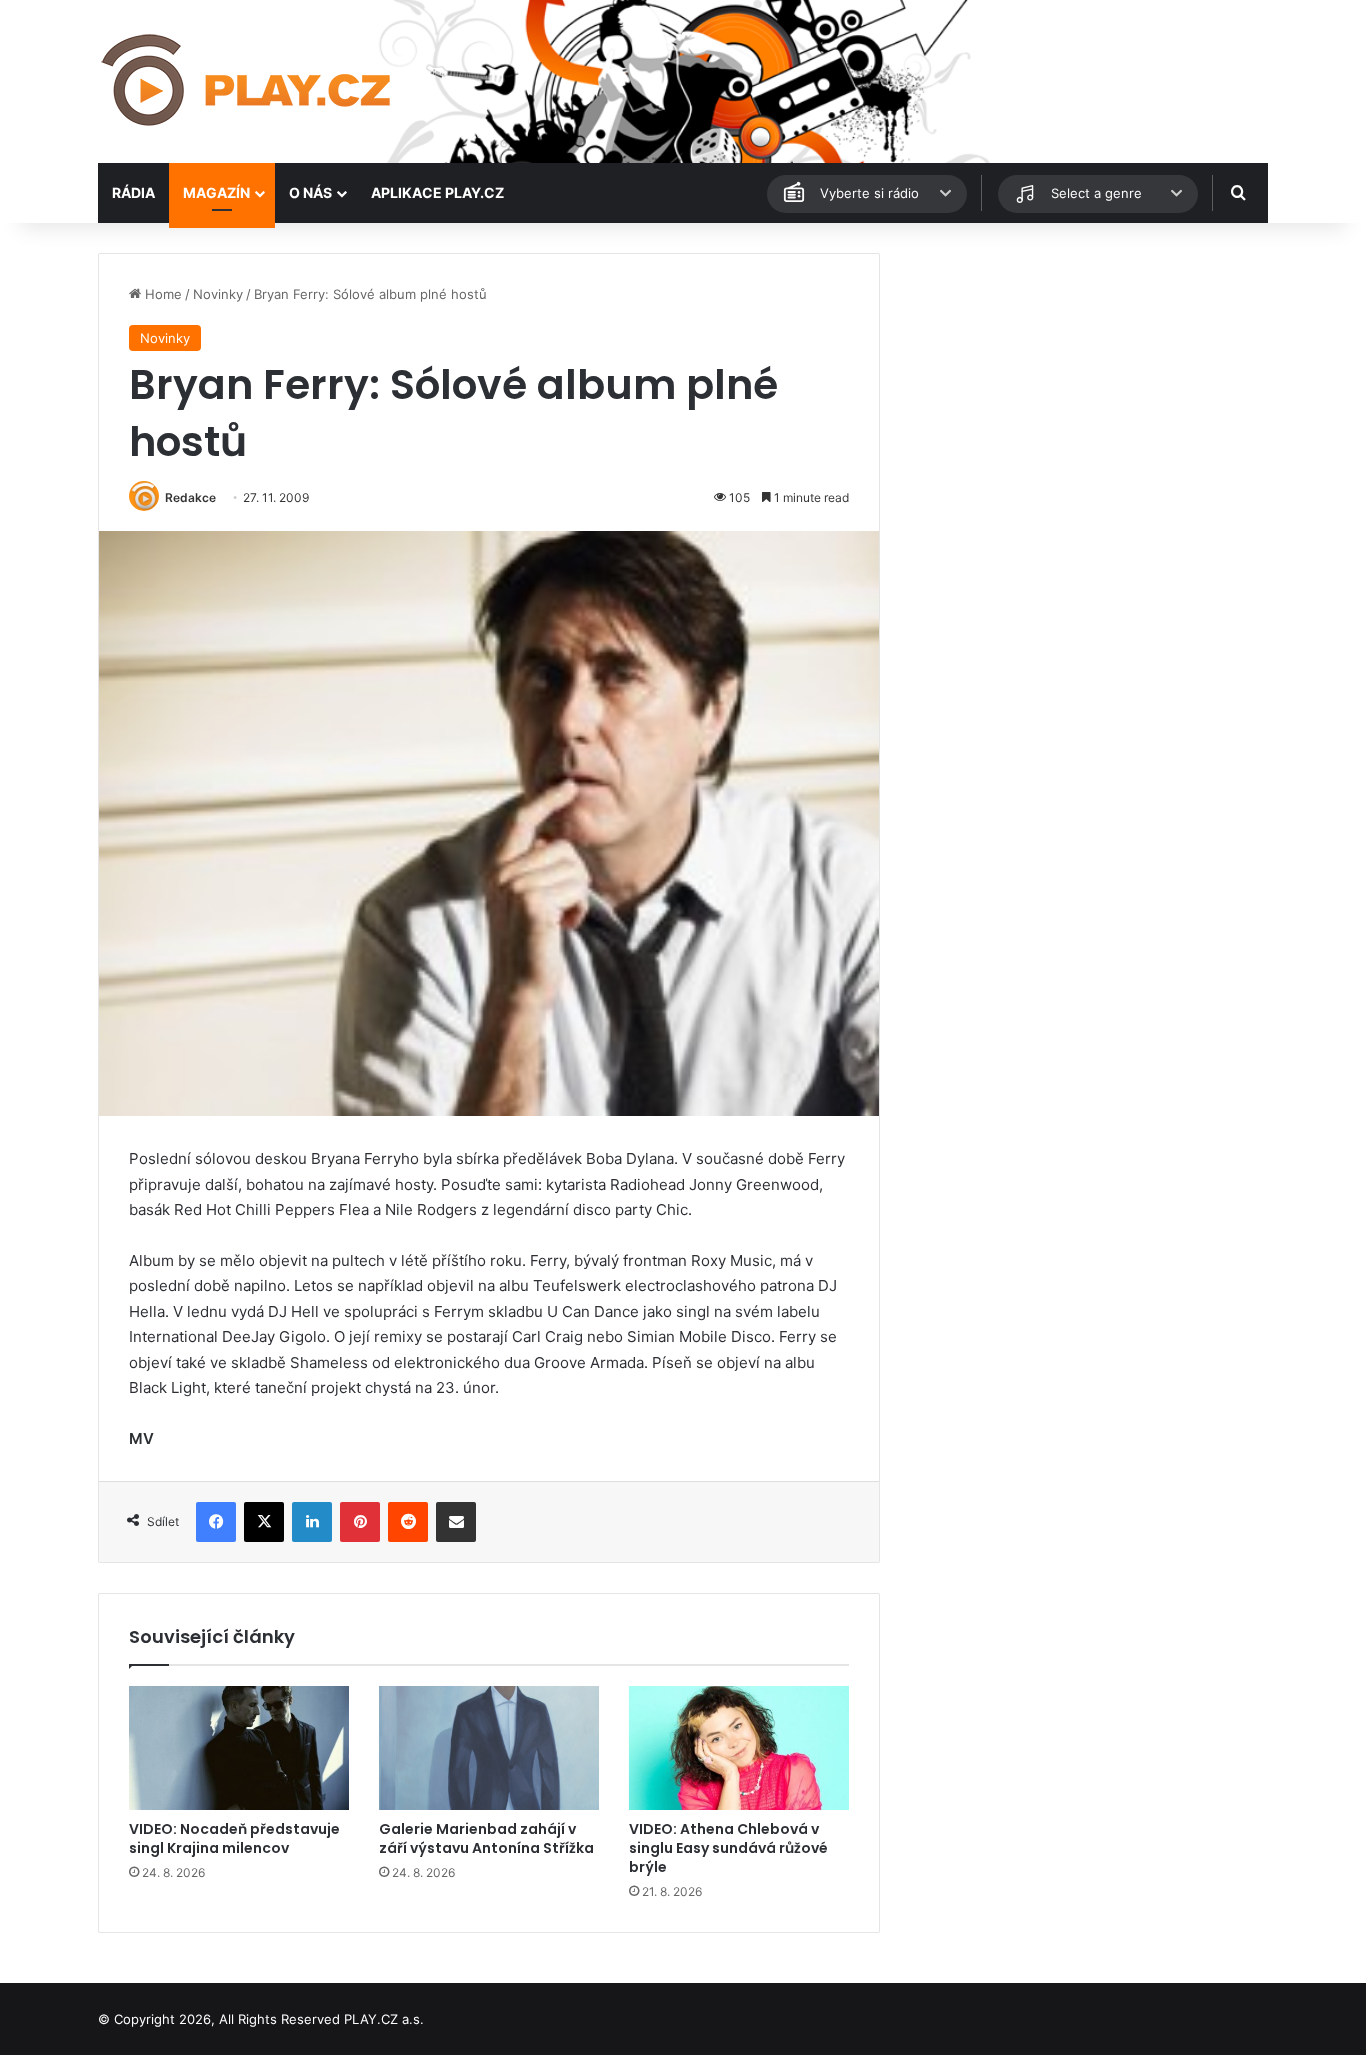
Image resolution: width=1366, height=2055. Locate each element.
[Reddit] (408, 1522)
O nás (310, 192)
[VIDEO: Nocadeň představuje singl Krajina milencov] (239, 1748)
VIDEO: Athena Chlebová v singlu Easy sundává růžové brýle (728, 1848)
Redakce (190, 497)
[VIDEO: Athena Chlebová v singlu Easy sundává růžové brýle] (739, 1748)
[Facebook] (216, 1522)
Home (161, 294)
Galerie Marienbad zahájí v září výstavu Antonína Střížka (486, 1838)
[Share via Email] (456, 1522)
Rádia (133, 192)
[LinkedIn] (312, 1522)
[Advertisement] (1083, 393)
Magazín (216, 192)
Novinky (218, 294)
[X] (264, 1522)
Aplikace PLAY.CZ (437, 192)
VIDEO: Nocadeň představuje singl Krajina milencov (234, 1838)
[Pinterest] (360, 1522)
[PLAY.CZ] (248, 81)
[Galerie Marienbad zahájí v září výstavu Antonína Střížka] (489, 1748)
